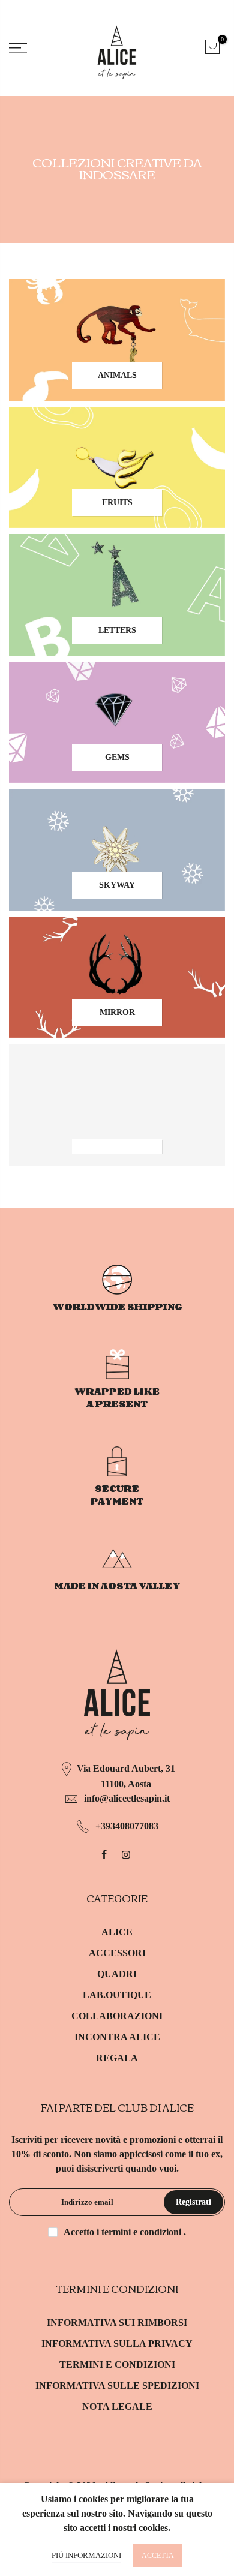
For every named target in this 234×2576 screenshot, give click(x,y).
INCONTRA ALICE (117, 2037)
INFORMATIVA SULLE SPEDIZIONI (117, 2386)
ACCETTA (158, 2556)
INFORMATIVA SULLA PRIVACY (117, 2344)
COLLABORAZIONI (117, 2016)
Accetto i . (125, 2232)
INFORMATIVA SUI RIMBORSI (117, 2323)
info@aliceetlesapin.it (127, 1798)
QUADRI (117, 1974)
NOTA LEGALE (117, 2407)
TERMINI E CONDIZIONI (117, 2365)
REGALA (117, 2058)
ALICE (117, 1932)
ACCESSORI (117, 1953)
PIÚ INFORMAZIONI (86, 2555)
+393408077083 (127, 1826)
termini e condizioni (142, 2232)
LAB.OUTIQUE (117, 1995)
